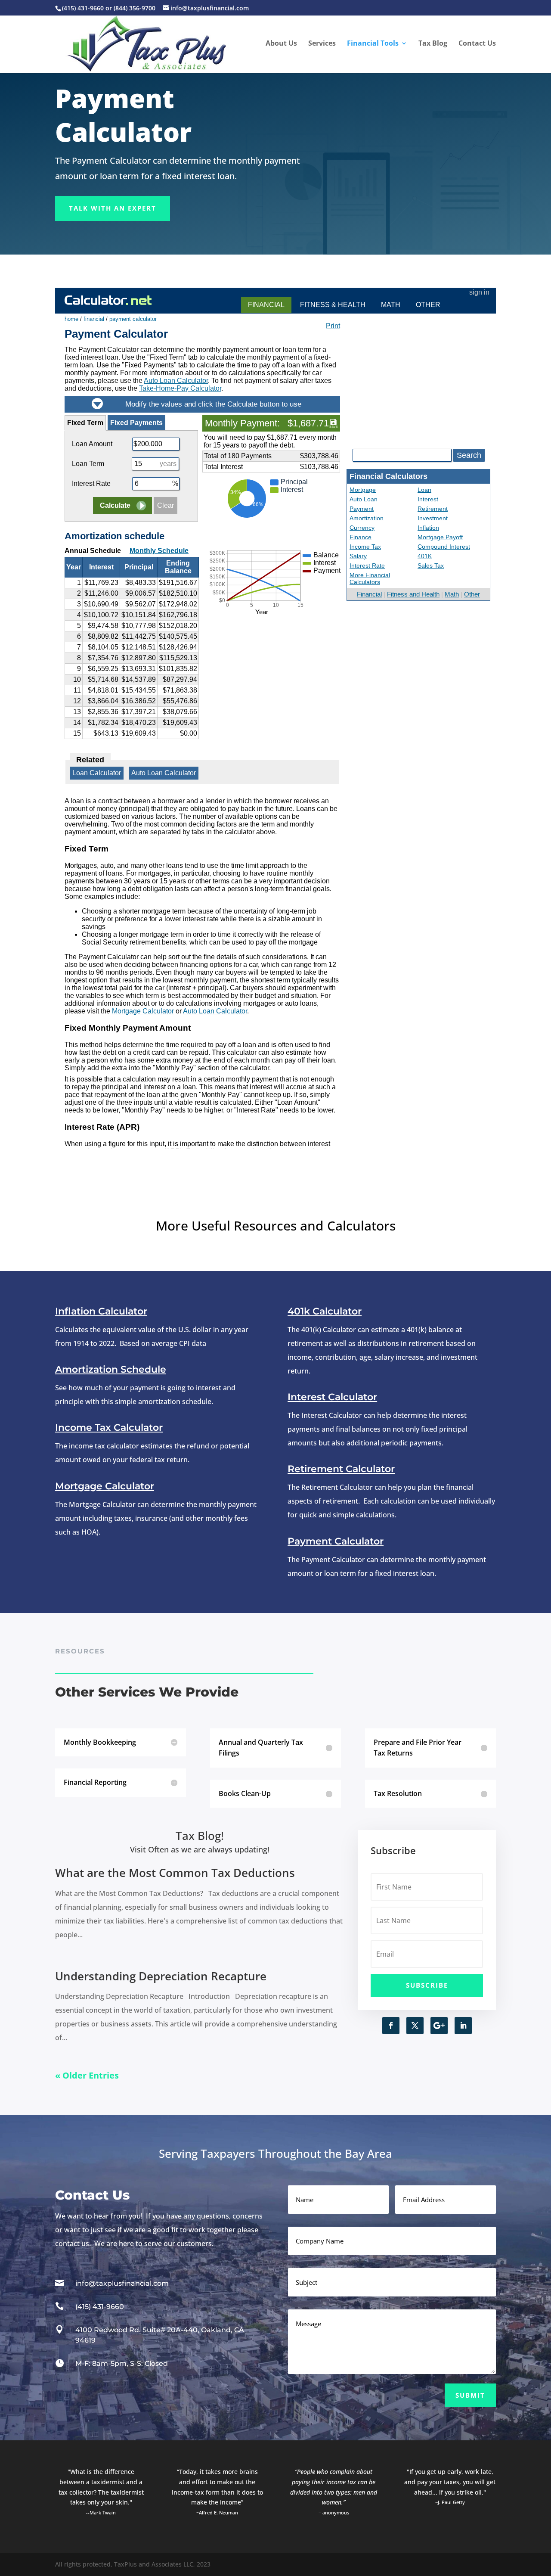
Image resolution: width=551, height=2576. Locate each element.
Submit (470, 2395)
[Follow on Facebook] (391, 2026)
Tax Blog (433, 44)
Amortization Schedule (111, 1369)
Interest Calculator (332, 1397)
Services (322, 44)
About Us (281, 44)
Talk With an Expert (113, 208)
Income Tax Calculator (109, 1428)
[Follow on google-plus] (439, 2026)
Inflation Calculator (101, 1311)
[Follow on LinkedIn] (463, 2026)
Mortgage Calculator (105, 1486)
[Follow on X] (415, 2026)
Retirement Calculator (341, 1469)
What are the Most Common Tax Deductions (175, 1873)
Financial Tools (373, 44)
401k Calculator (325, 1311)
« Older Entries (87, 2075)
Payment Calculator (336, 1541)
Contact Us (477, 44)
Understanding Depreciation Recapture (161, 1976)
